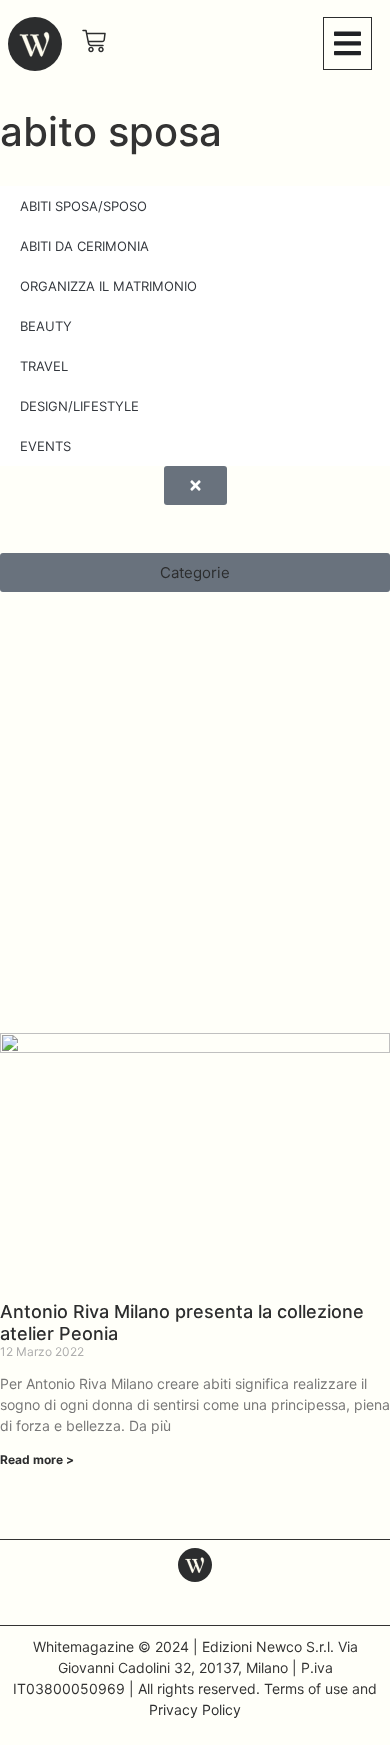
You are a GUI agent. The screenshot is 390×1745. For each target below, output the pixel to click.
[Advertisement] (195, 824)
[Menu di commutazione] (347, 43)
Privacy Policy (195, 1709)
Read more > (37, 1459)
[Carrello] (94, 41)
